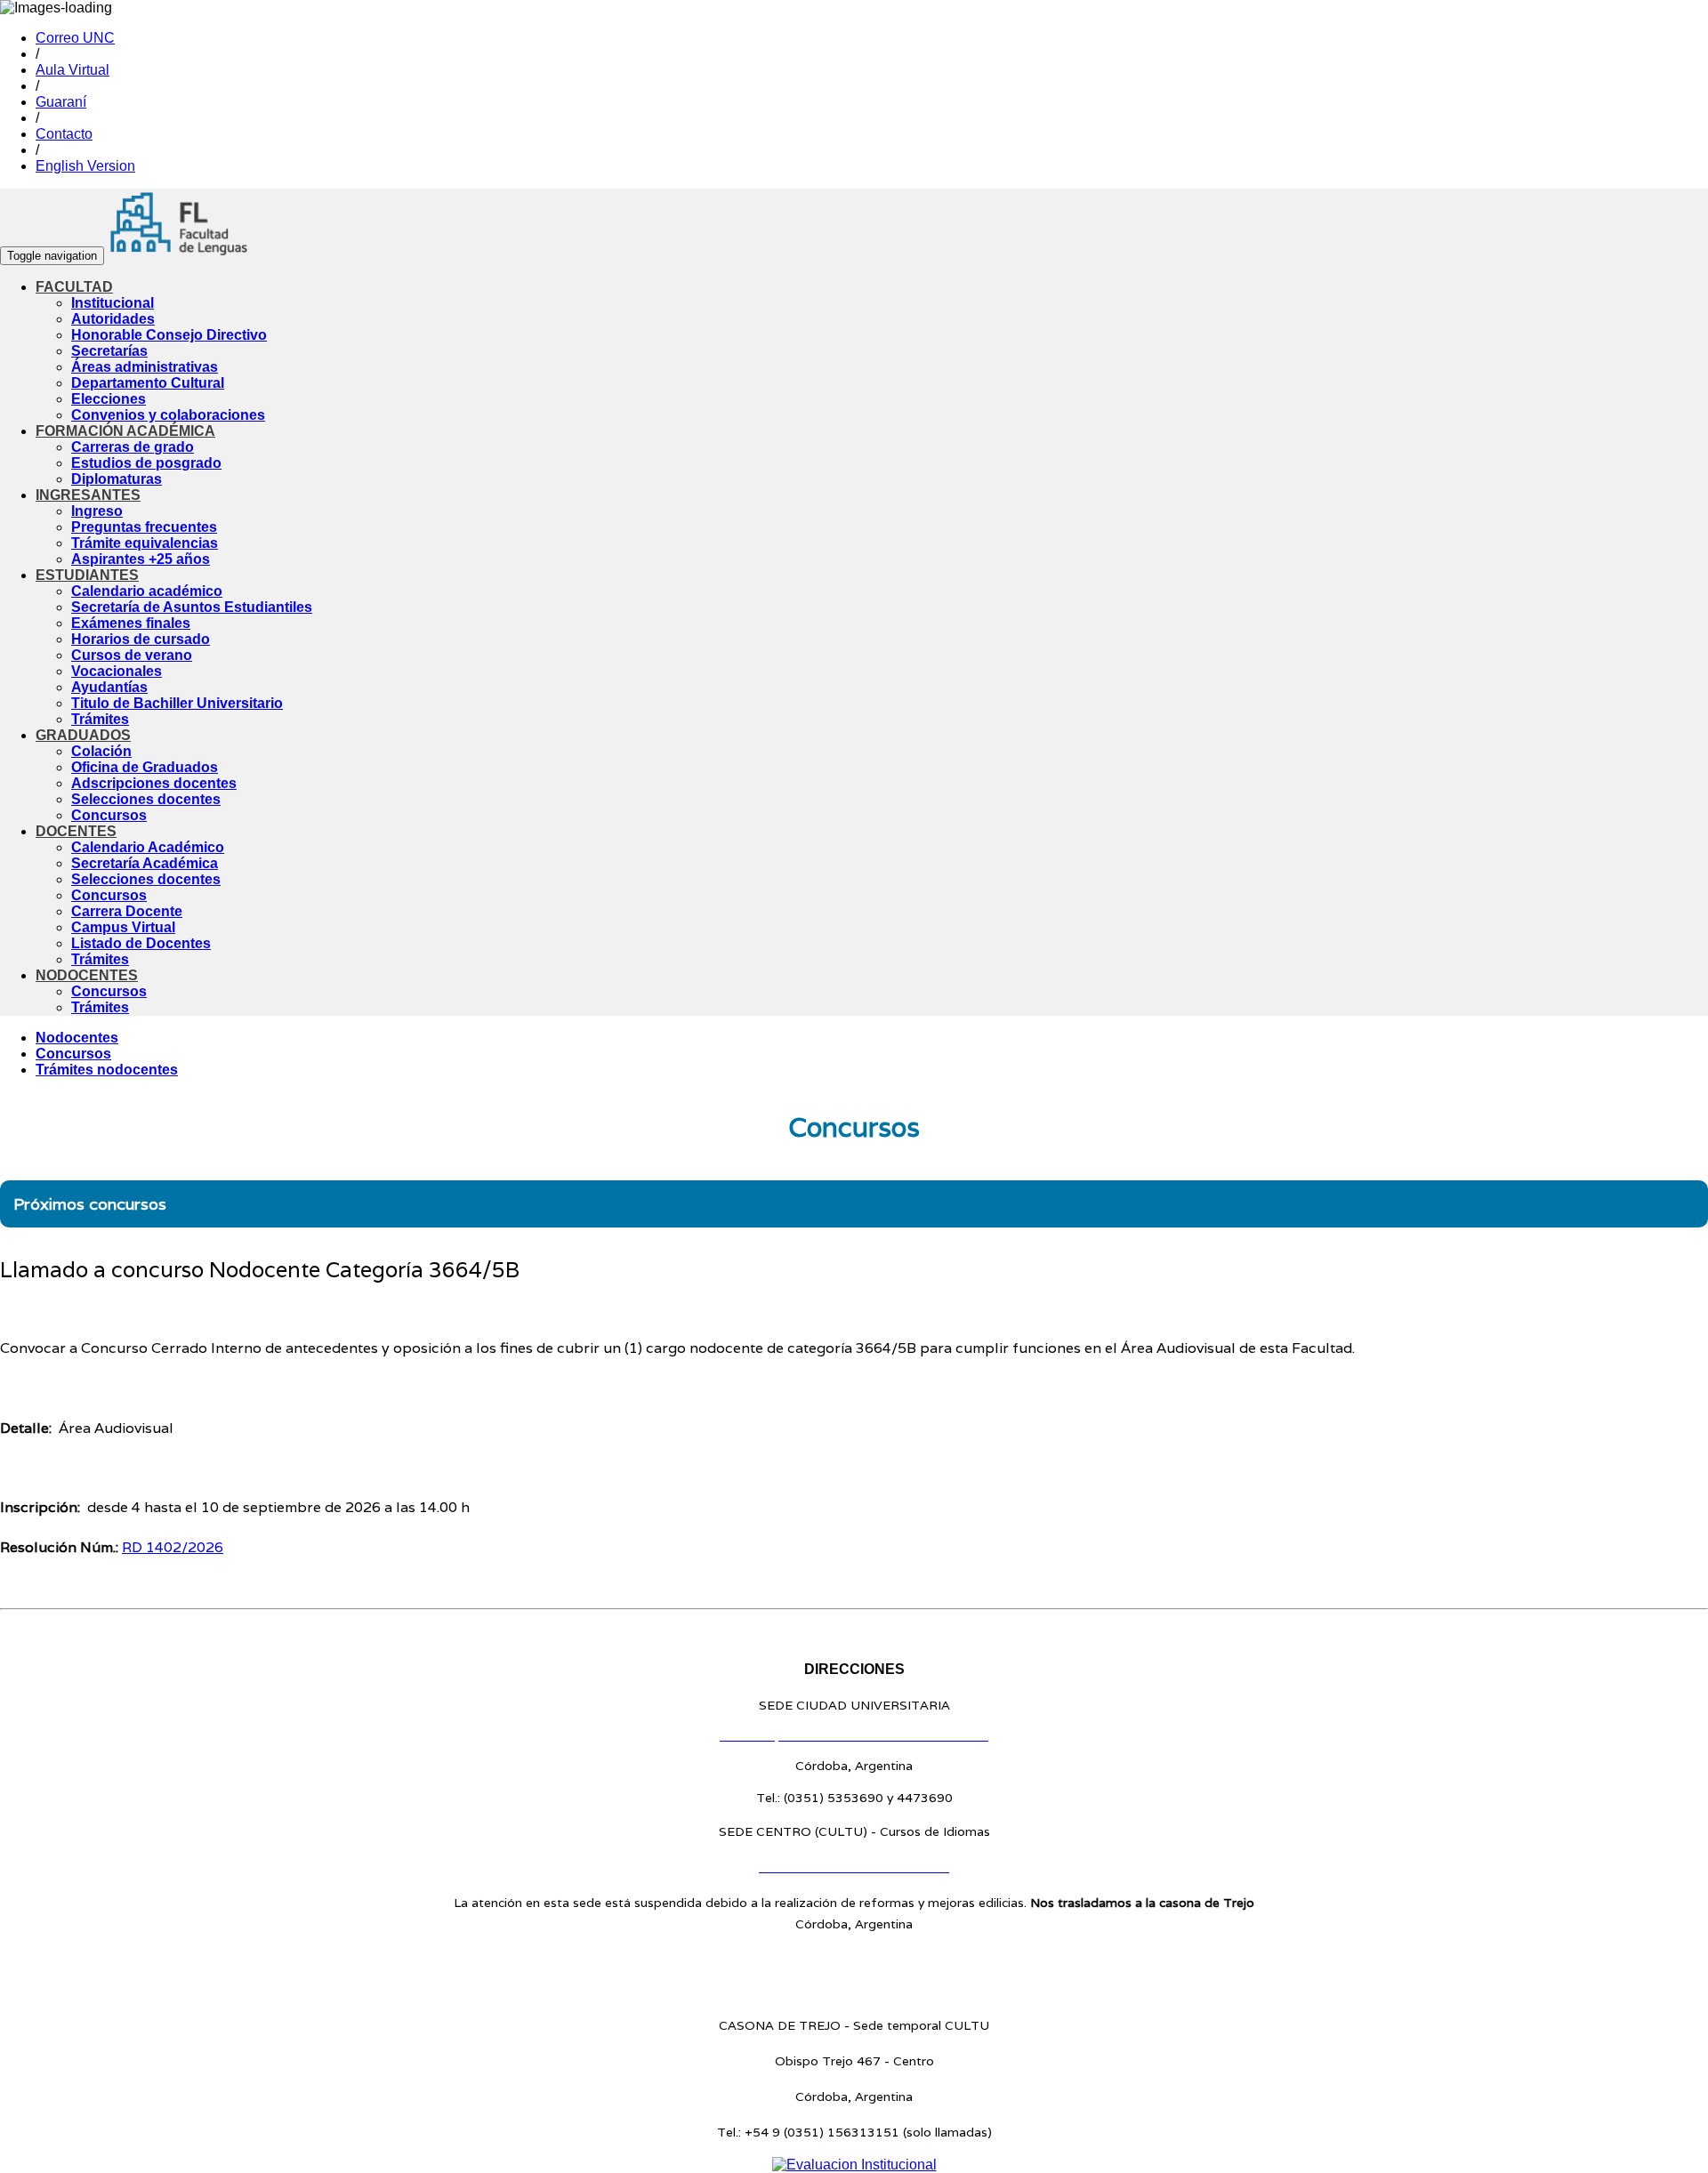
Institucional (113, 303)
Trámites (100, 719)
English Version (85, 166)
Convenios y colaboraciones (168, 415)
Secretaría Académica (145, 863)
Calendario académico (147, 591)
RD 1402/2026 (173, 1547)
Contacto (64, 134)
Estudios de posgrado (146, 463)
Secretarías (109, 351)
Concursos (109, 815)
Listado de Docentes (141, 943)
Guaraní (61, 102)
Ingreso (97, 511)
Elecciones (109, 399)
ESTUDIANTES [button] (87, 575)
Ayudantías (109, 687)
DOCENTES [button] (76, 831)
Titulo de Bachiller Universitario (177, 703)
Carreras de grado (133, 447)
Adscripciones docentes (154, 783)
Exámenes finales (131, 623)
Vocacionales (117, 671)
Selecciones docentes (146, 799)
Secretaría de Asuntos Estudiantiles (192, 607)
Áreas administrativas (145, 367)
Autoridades (113, 319)
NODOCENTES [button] (87, 975)
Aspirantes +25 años (141, 559)
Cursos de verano (132, 655)
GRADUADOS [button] (83, 735)
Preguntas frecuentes (144, 527)
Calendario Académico (148, 847)
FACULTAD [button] (74, 287)
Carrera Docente (127, 911)
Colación (101, 751)
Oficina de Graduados (145, 767)
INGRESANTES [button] (88, 495)
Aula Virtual (73, 70)
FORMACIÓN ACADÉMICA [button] (125, 431)
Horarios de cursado (141, 639)
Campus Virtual (123, 927)
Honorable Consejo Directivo (169, 335)
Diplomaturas (117, 479)
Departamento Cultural (148, 383)
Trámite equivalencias (145, 543)
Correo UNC (75, 38)
